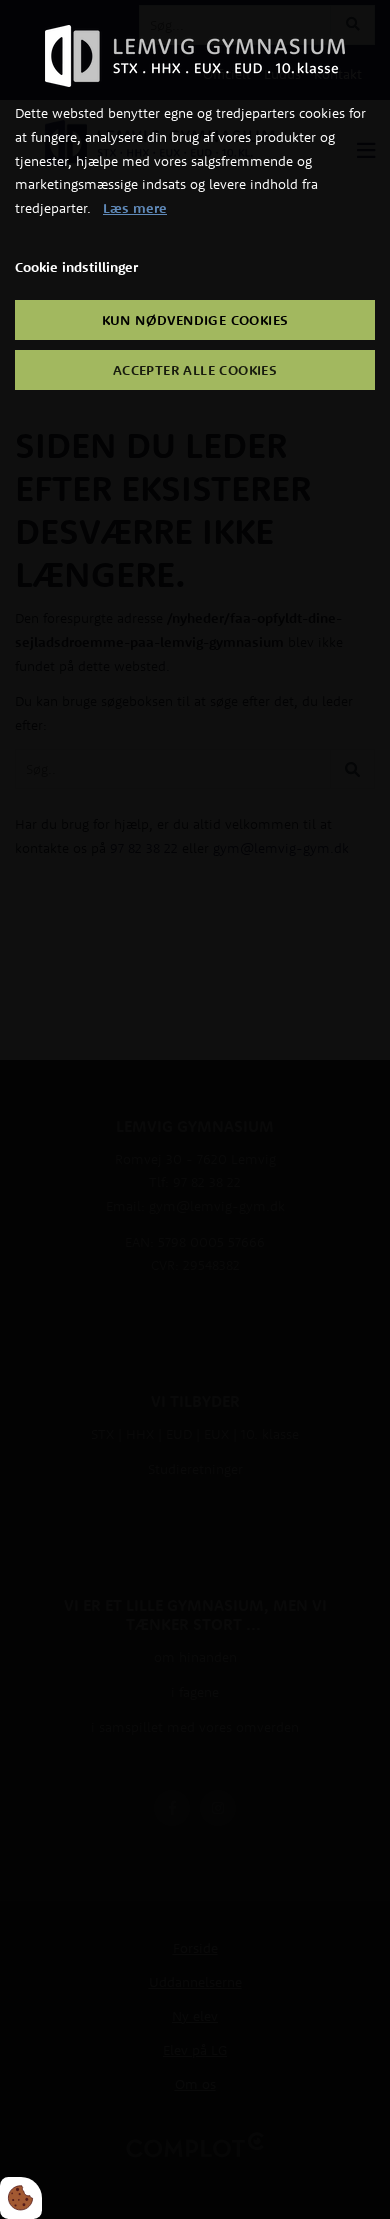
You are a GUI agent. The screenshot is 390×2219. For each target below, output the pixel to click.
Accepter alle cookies (195, 370)
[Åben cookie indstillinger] (21, 2198)
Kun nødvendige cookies (195, 320)
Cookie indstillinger (76, 267)
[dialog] (195, 1109)
